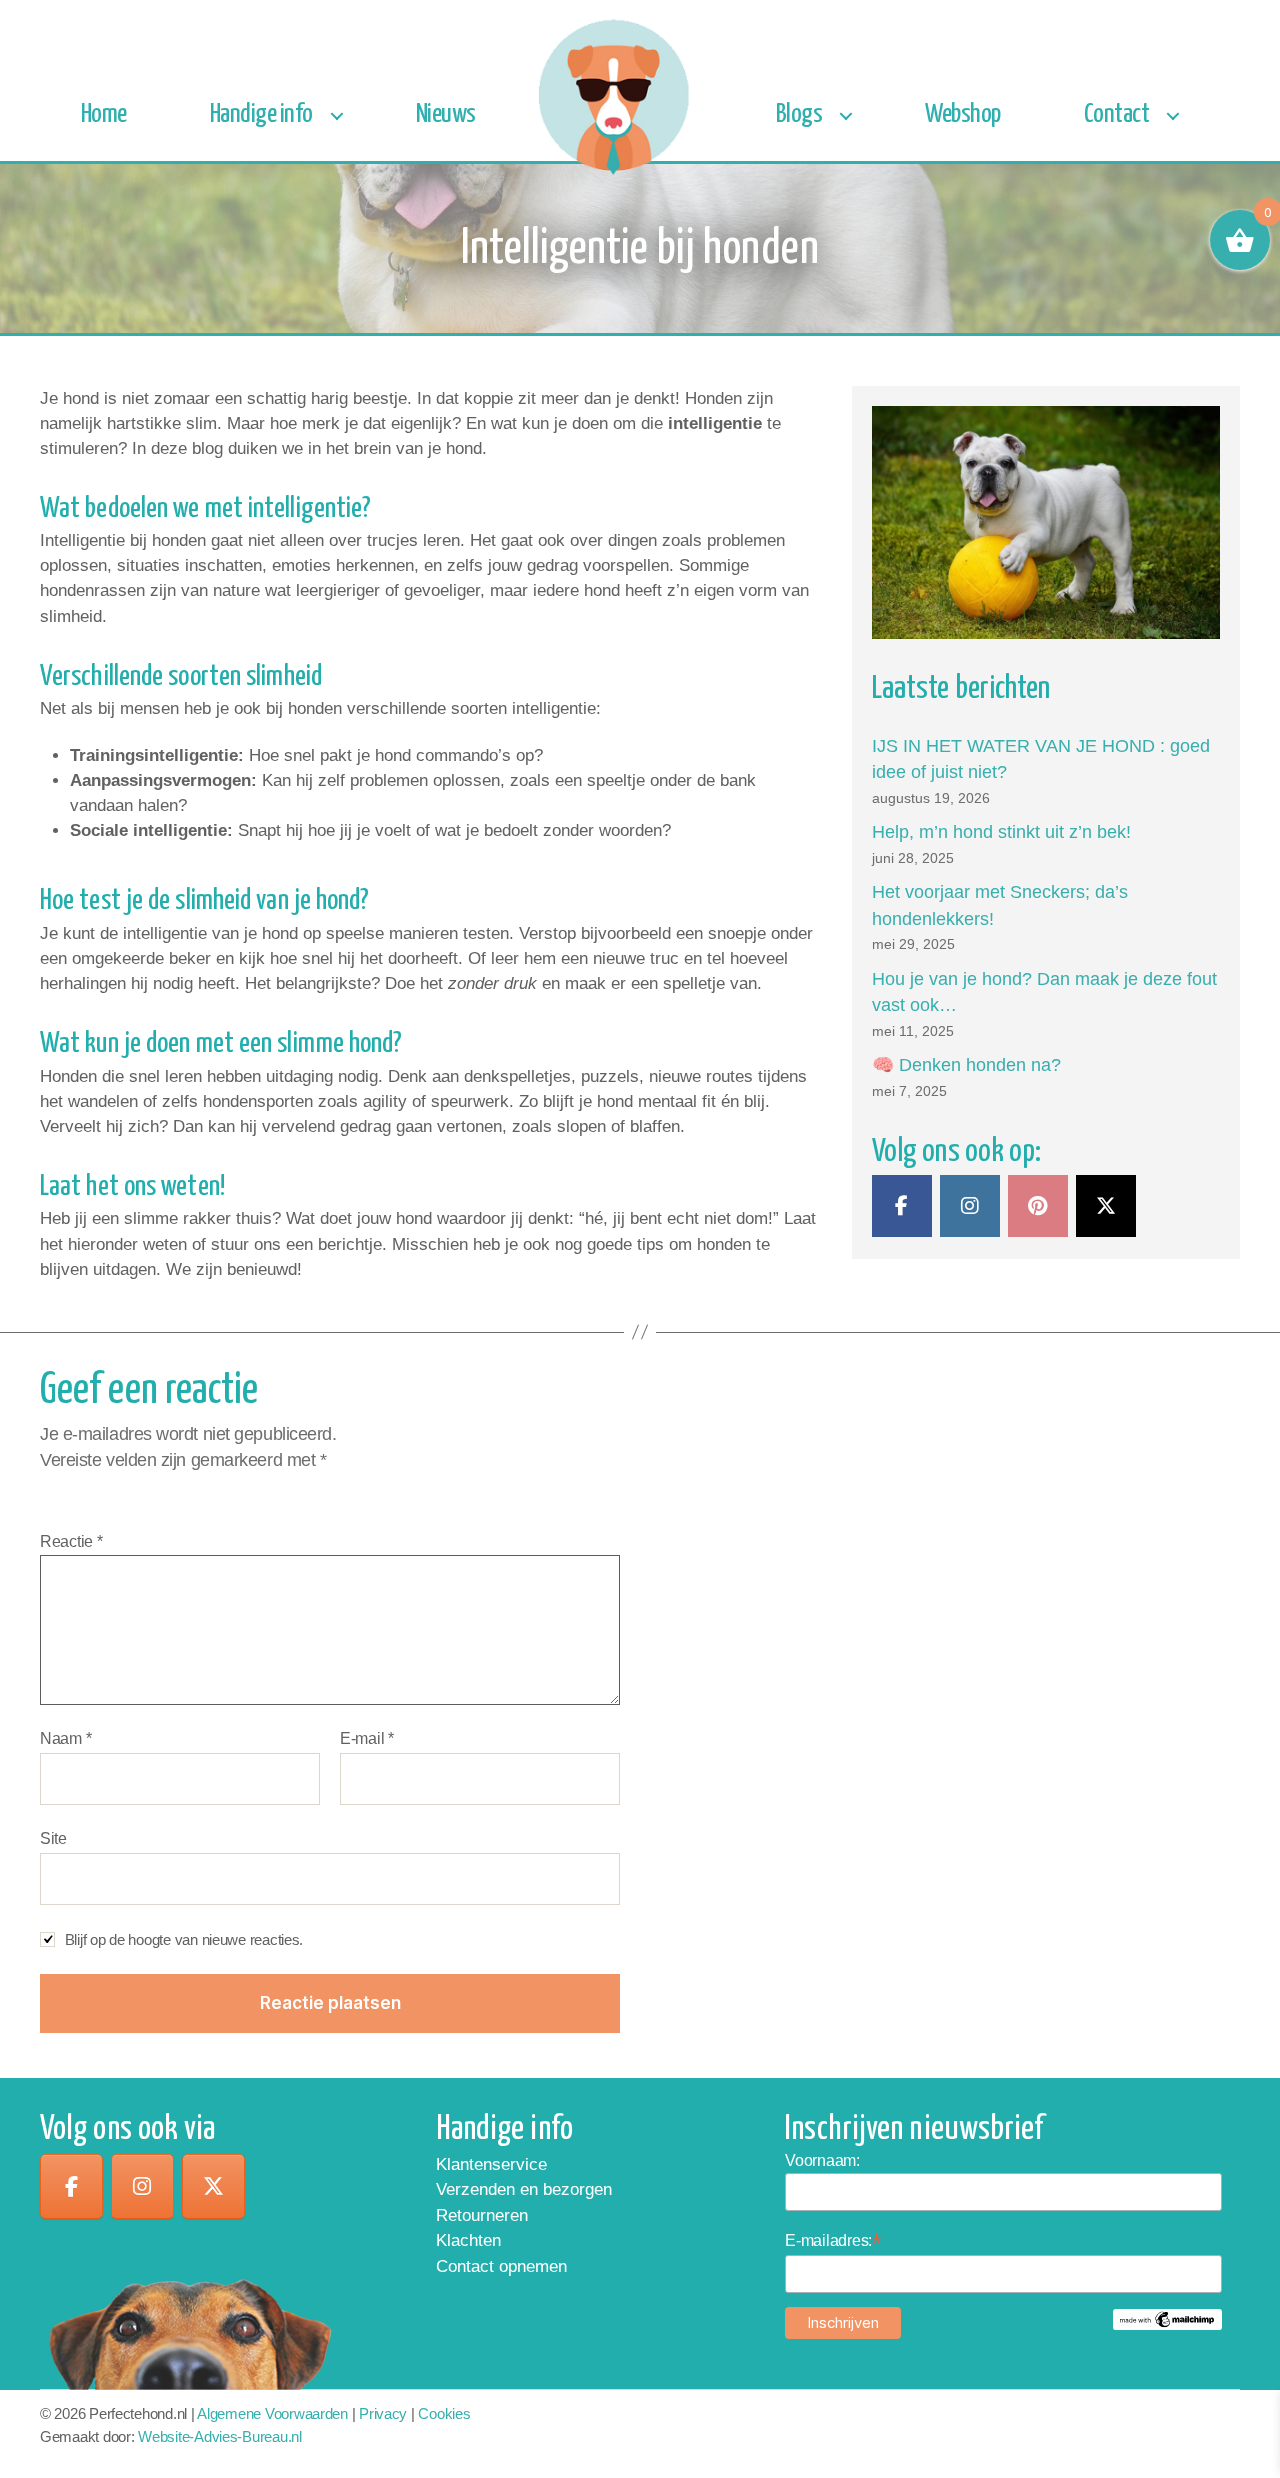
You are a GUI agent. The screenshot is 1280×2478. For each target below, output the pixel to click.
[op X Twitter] (1106, 1206)
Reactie (71, 1541)
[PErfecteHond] (902, 1206)
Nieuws (446, 114)
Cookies (444, 2413)
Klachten (468, 2240)
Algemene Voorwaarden (272, 2413)
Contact (1117, 114)
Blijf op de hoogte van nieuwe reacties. (184, 1939)
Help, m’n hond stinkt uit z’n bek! (1001, 832)
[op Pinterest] (1038, 1206)
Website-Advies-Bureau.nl (220, 2436)
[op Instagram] (970, 1206)
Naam (65, 1738)
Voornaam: (822, 2160)
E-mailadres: (833, 2240)
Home (104, 114)
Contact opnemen (501, 2266)
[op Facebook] (71, 2186)
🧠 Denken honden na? (966, 1065)
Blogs (799, 114)
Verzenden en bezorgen (524, 2189)
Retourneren (482, 2215)
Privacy (383, 2413)
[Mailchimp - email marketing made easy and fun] (1167, 2319)
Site (53, 1838)
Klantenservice (491, 2164)
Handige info (261, 114)
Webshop (963, 114)
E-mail (367, 1738)
